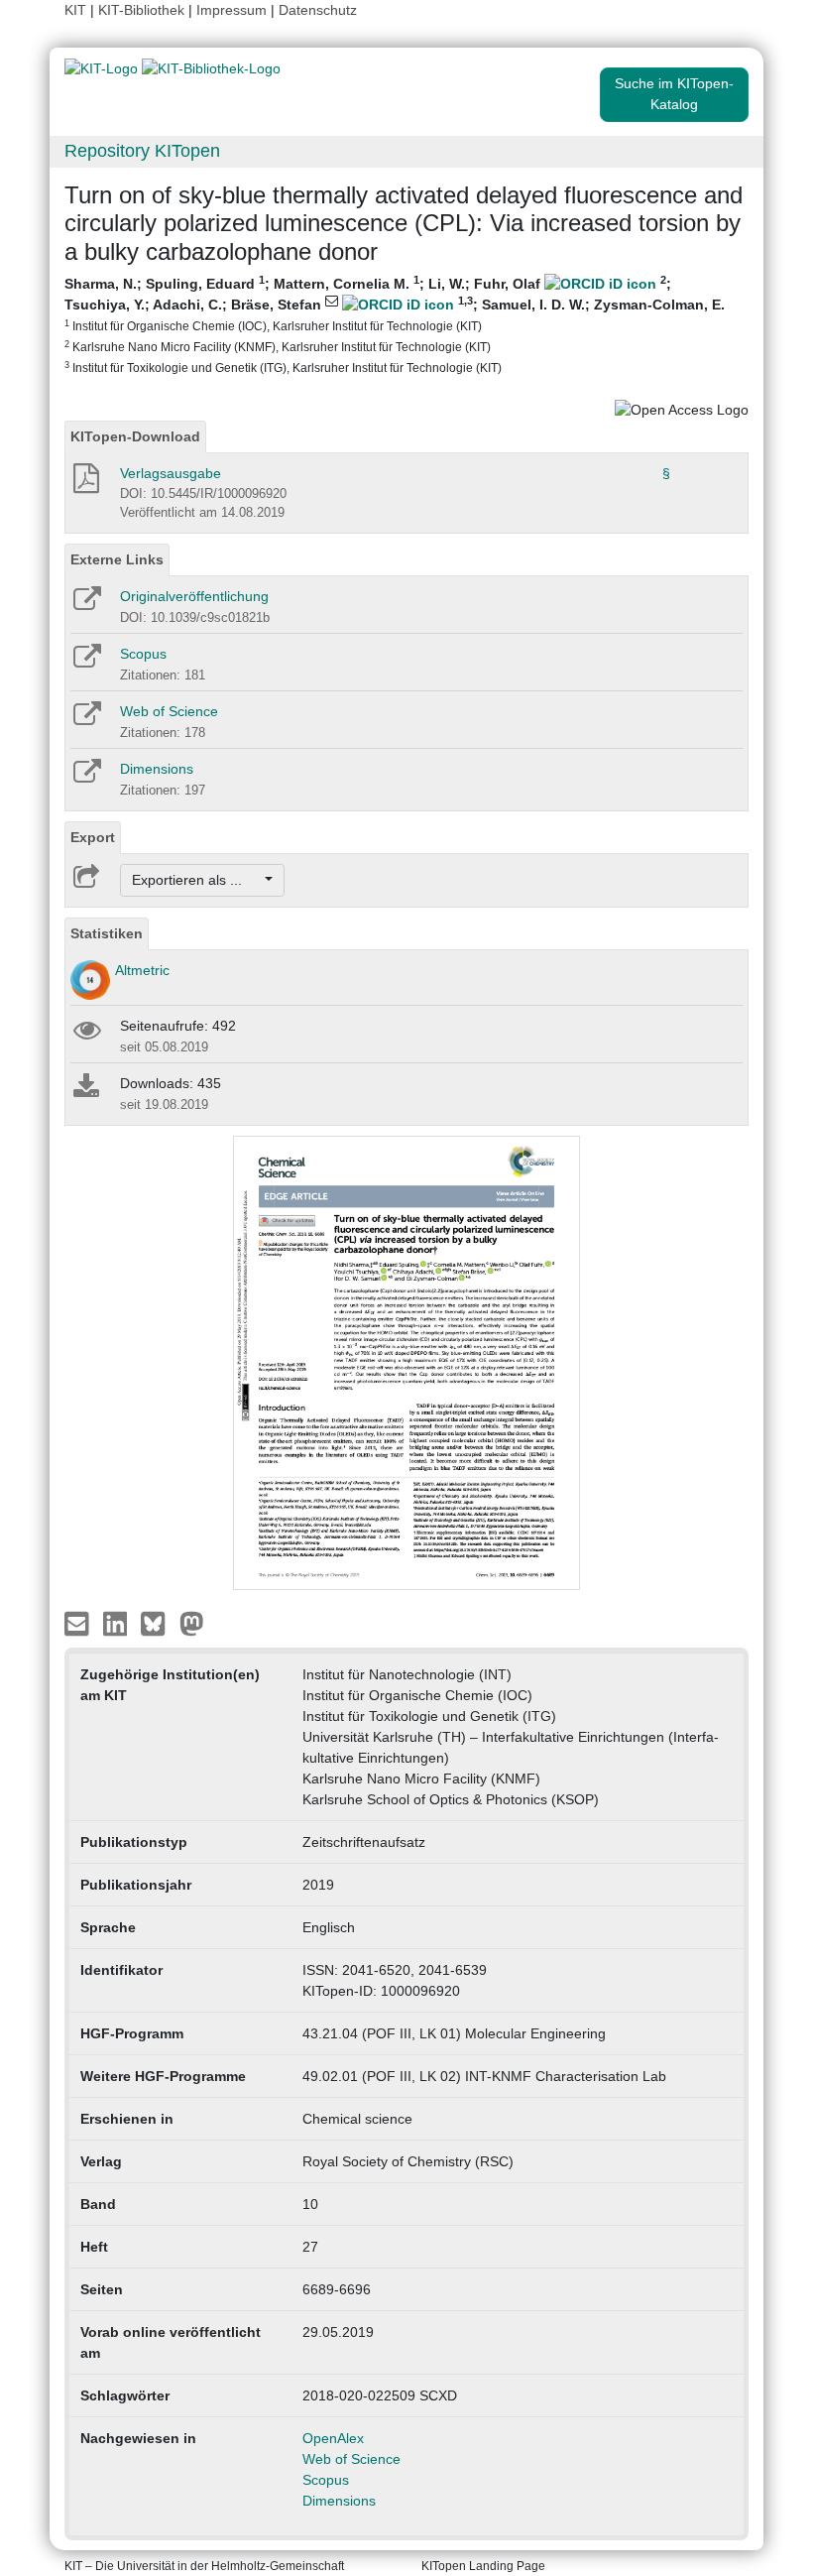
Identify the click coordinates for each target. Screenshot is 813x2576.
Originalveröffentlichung (194, 596)
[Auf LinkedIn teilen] (117, 1623)
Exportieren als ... (197, 880)
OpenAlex (333, 2438)
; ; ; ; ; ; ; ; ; (395, 324)
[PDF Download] (85, 484)
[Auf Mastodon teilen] (192, 1623)
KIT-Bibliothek (143, 10)
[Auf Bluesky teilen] (158, 1623)
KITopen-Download (135, 436)
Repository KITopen (142, 151)
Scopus (143, 654)
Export (93, 837)
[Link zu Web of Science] (86, 720)
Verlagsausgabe (171, 473)
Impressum (232, 10)
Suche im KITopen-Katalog (674, 94)
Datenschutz (318, 10)
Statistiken (107, 933)
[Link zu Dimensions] (86, 778)
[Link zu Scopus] (86, 663)
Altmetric (142, 970)
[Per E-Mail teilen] (79, 1623)
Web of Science (169, 711)
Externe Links (117, 559)
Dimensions (157, 769)
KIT (75, 10)
